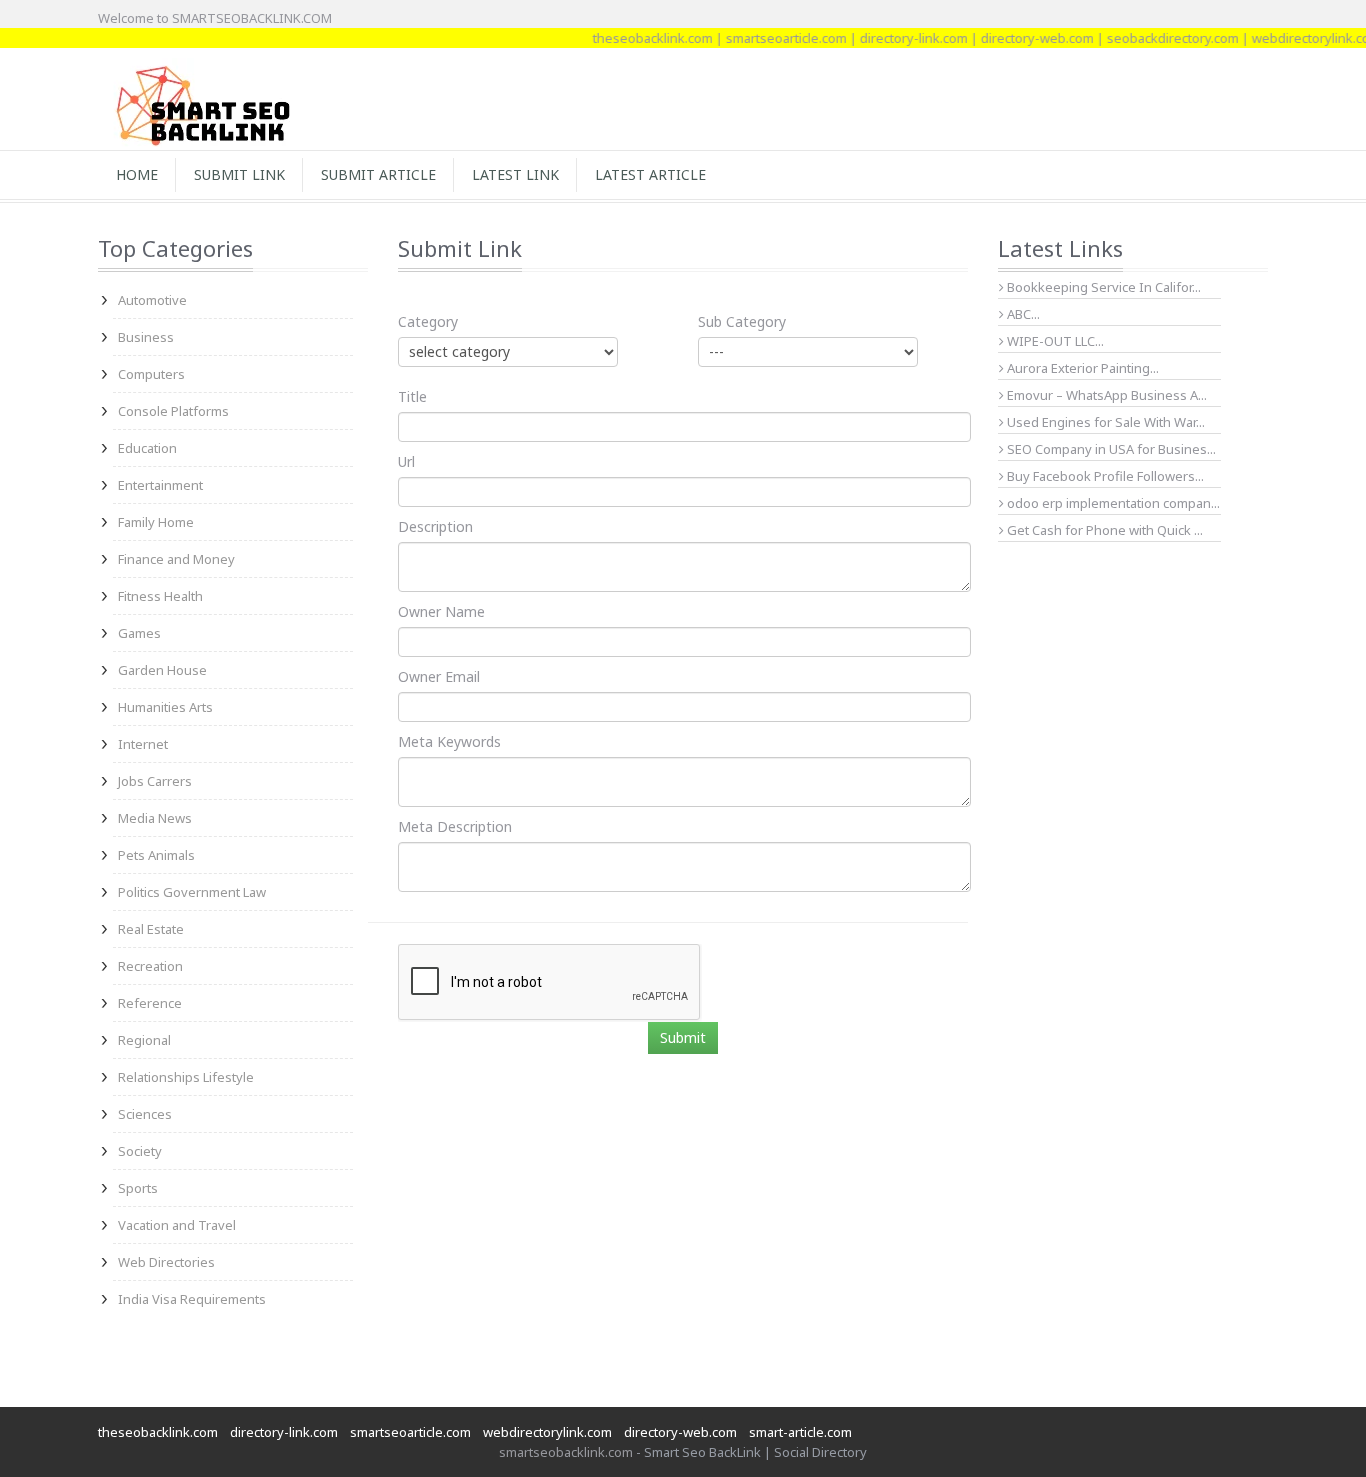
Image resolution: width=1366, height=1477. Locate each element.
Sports (138, 1188)
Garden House (162, 670)
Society (140, 1151)
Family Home (156, 522)
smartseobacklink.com (566, 1452)
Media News (155, 818)
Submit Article (378, 174)
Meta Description (455, 826)
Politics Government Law (192, 892)
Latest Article (650, 174)
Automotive (152, 300)
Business (146, 337)
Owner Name (441, 611)
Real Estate (151, 929)
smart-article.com (800, 1432)
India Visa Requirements (192, 1299)
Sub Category (742, 321)
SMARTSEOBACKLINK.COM (252, 18)
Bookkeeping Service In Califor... (1102, 287)
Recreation (150, 966)
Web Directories (166, 1262)
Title (412, 396)
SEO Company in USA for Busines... (1110, 449)
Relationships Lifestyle (186, 1077)
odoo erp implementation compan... (1112, 503)
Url (406, 461)
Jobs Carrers (155, 781)
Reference (150, 1003)
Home (137, 174)
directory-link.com (896, 38)
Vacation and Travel (177, 1225)
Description (435, 526)
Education (147, 448)
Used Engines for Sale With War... (1104, 422)
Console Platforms (173, 411)
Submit (683, 1037)
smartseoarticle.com (768, 38)
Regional (144, 1040)
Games (139, 633)
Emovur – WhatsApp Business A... (1105, 395)
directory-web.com (1019, 38)
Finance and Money (176, 559)
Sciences (145, 1114)
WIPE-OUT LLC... (1054, 341)
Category (428, 321)
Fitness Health (160, 596)
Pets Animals (156, 855)
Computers (151, 374)
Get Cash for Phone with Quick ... (1103, 530)
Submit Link (239, 174)
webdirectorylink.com (1298, 38)
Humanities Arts (165, 707)
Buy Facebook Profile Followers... (1104, 476)
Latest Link (515, 174)
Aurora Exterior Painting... (1081, 368)
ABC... (1022, 314)
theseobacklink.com (635, 38)
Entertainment (160, 485)
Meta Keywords (449, 741)
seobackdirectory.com (1155, 38)
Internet (143, 744)
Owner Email (439, 676)
